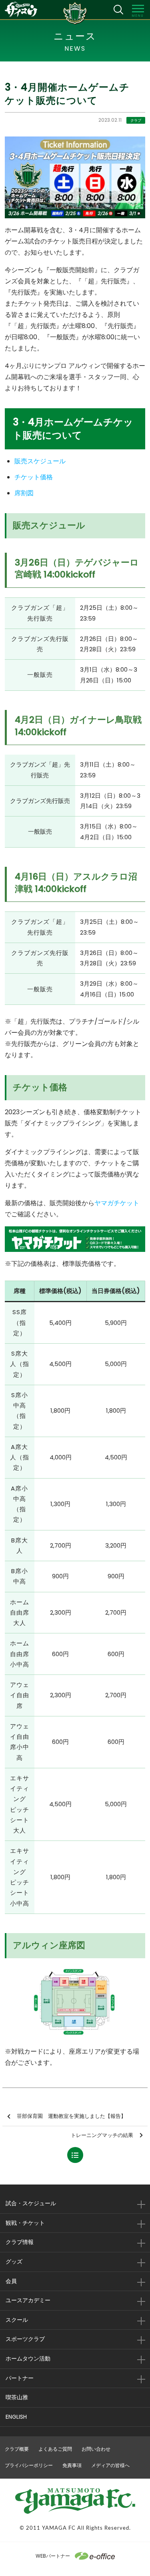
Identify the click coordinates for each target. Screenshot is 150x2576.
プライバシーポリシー (29, 2465)
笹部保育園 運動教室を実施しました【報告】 (71, 2116)
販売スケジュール (40, 461)
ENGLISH (16, 2417)
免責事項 (72, 2465)
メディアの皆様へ (110, 2465)
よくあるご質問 (55, 2449)
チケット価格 (34, 477)
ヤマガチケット (117, 1203)
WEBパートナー (53, 2556)
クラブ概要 (17, 2449)
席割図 (24, 493)
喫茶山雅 (17, 2397)
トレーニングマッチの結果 (102, 2135)
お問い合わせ (96, 2449)
